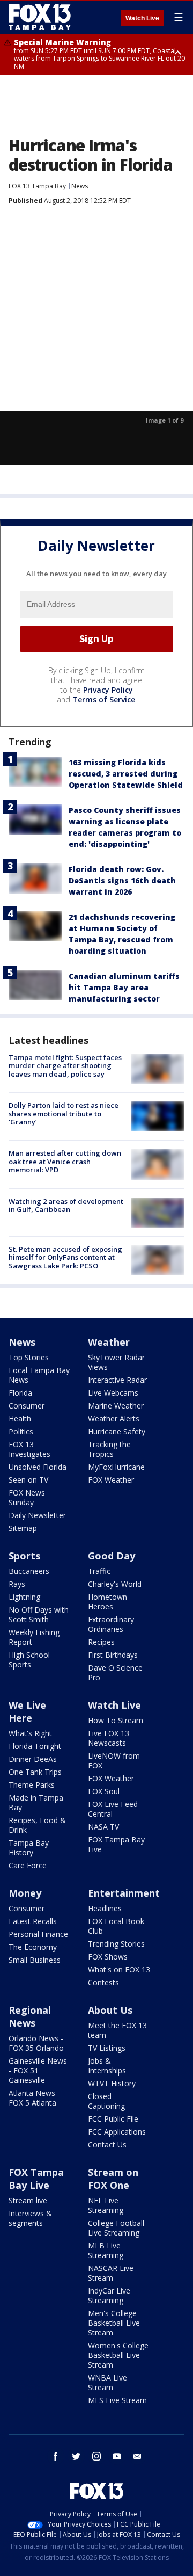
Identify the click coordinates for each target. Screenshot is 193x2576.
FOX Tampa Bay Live (116, 1844)
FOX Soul (104, 1791)
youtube (117, 2456)
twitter (76, 2456)
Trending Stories (116, 1944)
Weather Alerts (114, 1418)
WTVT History (112, 2083)
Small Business (35, 1960)
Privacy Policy (108, 690)
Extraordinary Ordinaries (111, 1624)
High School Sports (29, 1660)
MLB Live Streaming (106, 2250)
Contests (103, 1982)
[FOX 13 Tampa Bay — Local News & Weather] (40, 17)
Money (25, 1893)
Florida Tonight (35, 1746)
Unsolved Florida (38, 1467)
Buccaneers (29, 1571)
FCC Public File (113, 2119)
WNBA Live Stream (107, 2382)
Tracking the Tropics (109, 1449)
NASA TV (103, 1827)
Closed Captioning (106, 2101)
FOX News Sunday (27, 1497)
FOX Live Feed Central (113, 1809)
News (80, 186)
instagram (96, 2456)
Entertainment (124, 1893)
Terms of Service (104, 699)
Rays (17, 1584)
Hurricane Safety (117, 1431)
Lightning (24, 1597)
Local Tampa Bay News (39, 1375)
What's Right (30, 1733)
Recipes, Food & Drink (37, 1825)
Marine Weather (116, 1406)
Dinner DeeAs (33, 1759)
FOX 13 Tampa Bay (37, 186)
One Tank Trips (35, 1772)
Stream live (28, 2200)
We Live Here (27, 1711)
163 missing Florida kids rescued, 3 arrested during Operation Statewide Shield (126, 774)
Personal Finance (38, 1934)
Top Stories (29, 1357)
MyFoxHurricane (116, 1467)
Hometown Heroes (107, 1602)
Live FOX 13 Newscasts (109, 1738)
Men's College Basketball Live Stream (114, 2323)
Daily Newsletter (37, 1515)
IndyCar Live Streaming (109, 2295)
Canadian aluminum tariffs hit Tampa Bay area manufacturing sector (124, 987)
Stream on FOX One (113, 2179)
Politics (21, 1431)
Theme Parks (32, 1785)
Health (20, 1418)
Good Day (112, 1556)
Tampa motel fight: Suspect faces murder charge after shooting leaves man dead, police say (65, 1066)
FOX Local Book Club (116, 1926)
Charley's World (115, 1584)
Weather (109, 1342)
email (137, 2456)
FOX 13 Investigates (29, 1449)
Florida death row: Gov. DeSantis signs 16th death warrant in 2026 (122, 880)
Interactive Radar (117, 1380)
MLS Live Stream (117, 2400)
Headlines (105, 1908)
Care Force (28, 1865)
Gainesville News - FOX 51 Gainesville (38, 2070)
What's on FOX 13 (119, 1969)
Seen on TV (28, 1480)
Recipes (101, 1642)
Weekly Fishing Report (34, 1637)
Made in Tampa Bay (36, 1802)
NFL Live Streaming (106, 2205)
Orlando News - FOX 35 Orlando (36, 2043)
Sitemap (23, 1528)
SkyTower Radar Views (116, 1362)
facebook (56, 2456)
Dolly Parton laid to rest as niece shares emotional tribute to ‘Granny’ (64, 1113)
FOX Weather (111, 1480)
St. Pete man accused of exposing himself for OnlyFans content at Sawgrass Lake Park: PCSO (65, 1257)
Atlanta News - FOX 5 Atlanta (34, 2098)
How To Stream (116, 1720)
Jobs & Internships (107, 2066)
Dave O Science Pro (115, 1672)
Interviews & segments (30, 2218)
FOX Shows (108, 1957)
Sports (24, 1556)
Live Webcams (113, 1393)
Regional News (30, 2016)
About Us (110, 2010)
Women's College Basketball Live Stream (118, 2355)
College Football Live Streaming (116, 2228)
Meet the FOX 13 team (117, 2030)
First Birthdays (113, 1655)
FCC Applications (117, 2132)
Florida (20, 1393)
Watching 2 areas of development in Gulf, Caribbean (66, 1206)
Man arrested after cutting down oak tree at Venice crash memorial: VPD (65, 1161)
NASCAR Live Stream (111, 2273)
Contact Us (107, 2145)
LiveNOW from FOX (114, 1761)
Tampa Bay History (29, 1848)
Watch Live (142, 18)
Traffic (99, 1571)
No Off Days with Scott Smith (39, 1614)
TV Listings (107, 2048)
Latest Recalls (33, 1921)
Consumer (27, 1406)
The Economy (33, 1947)
